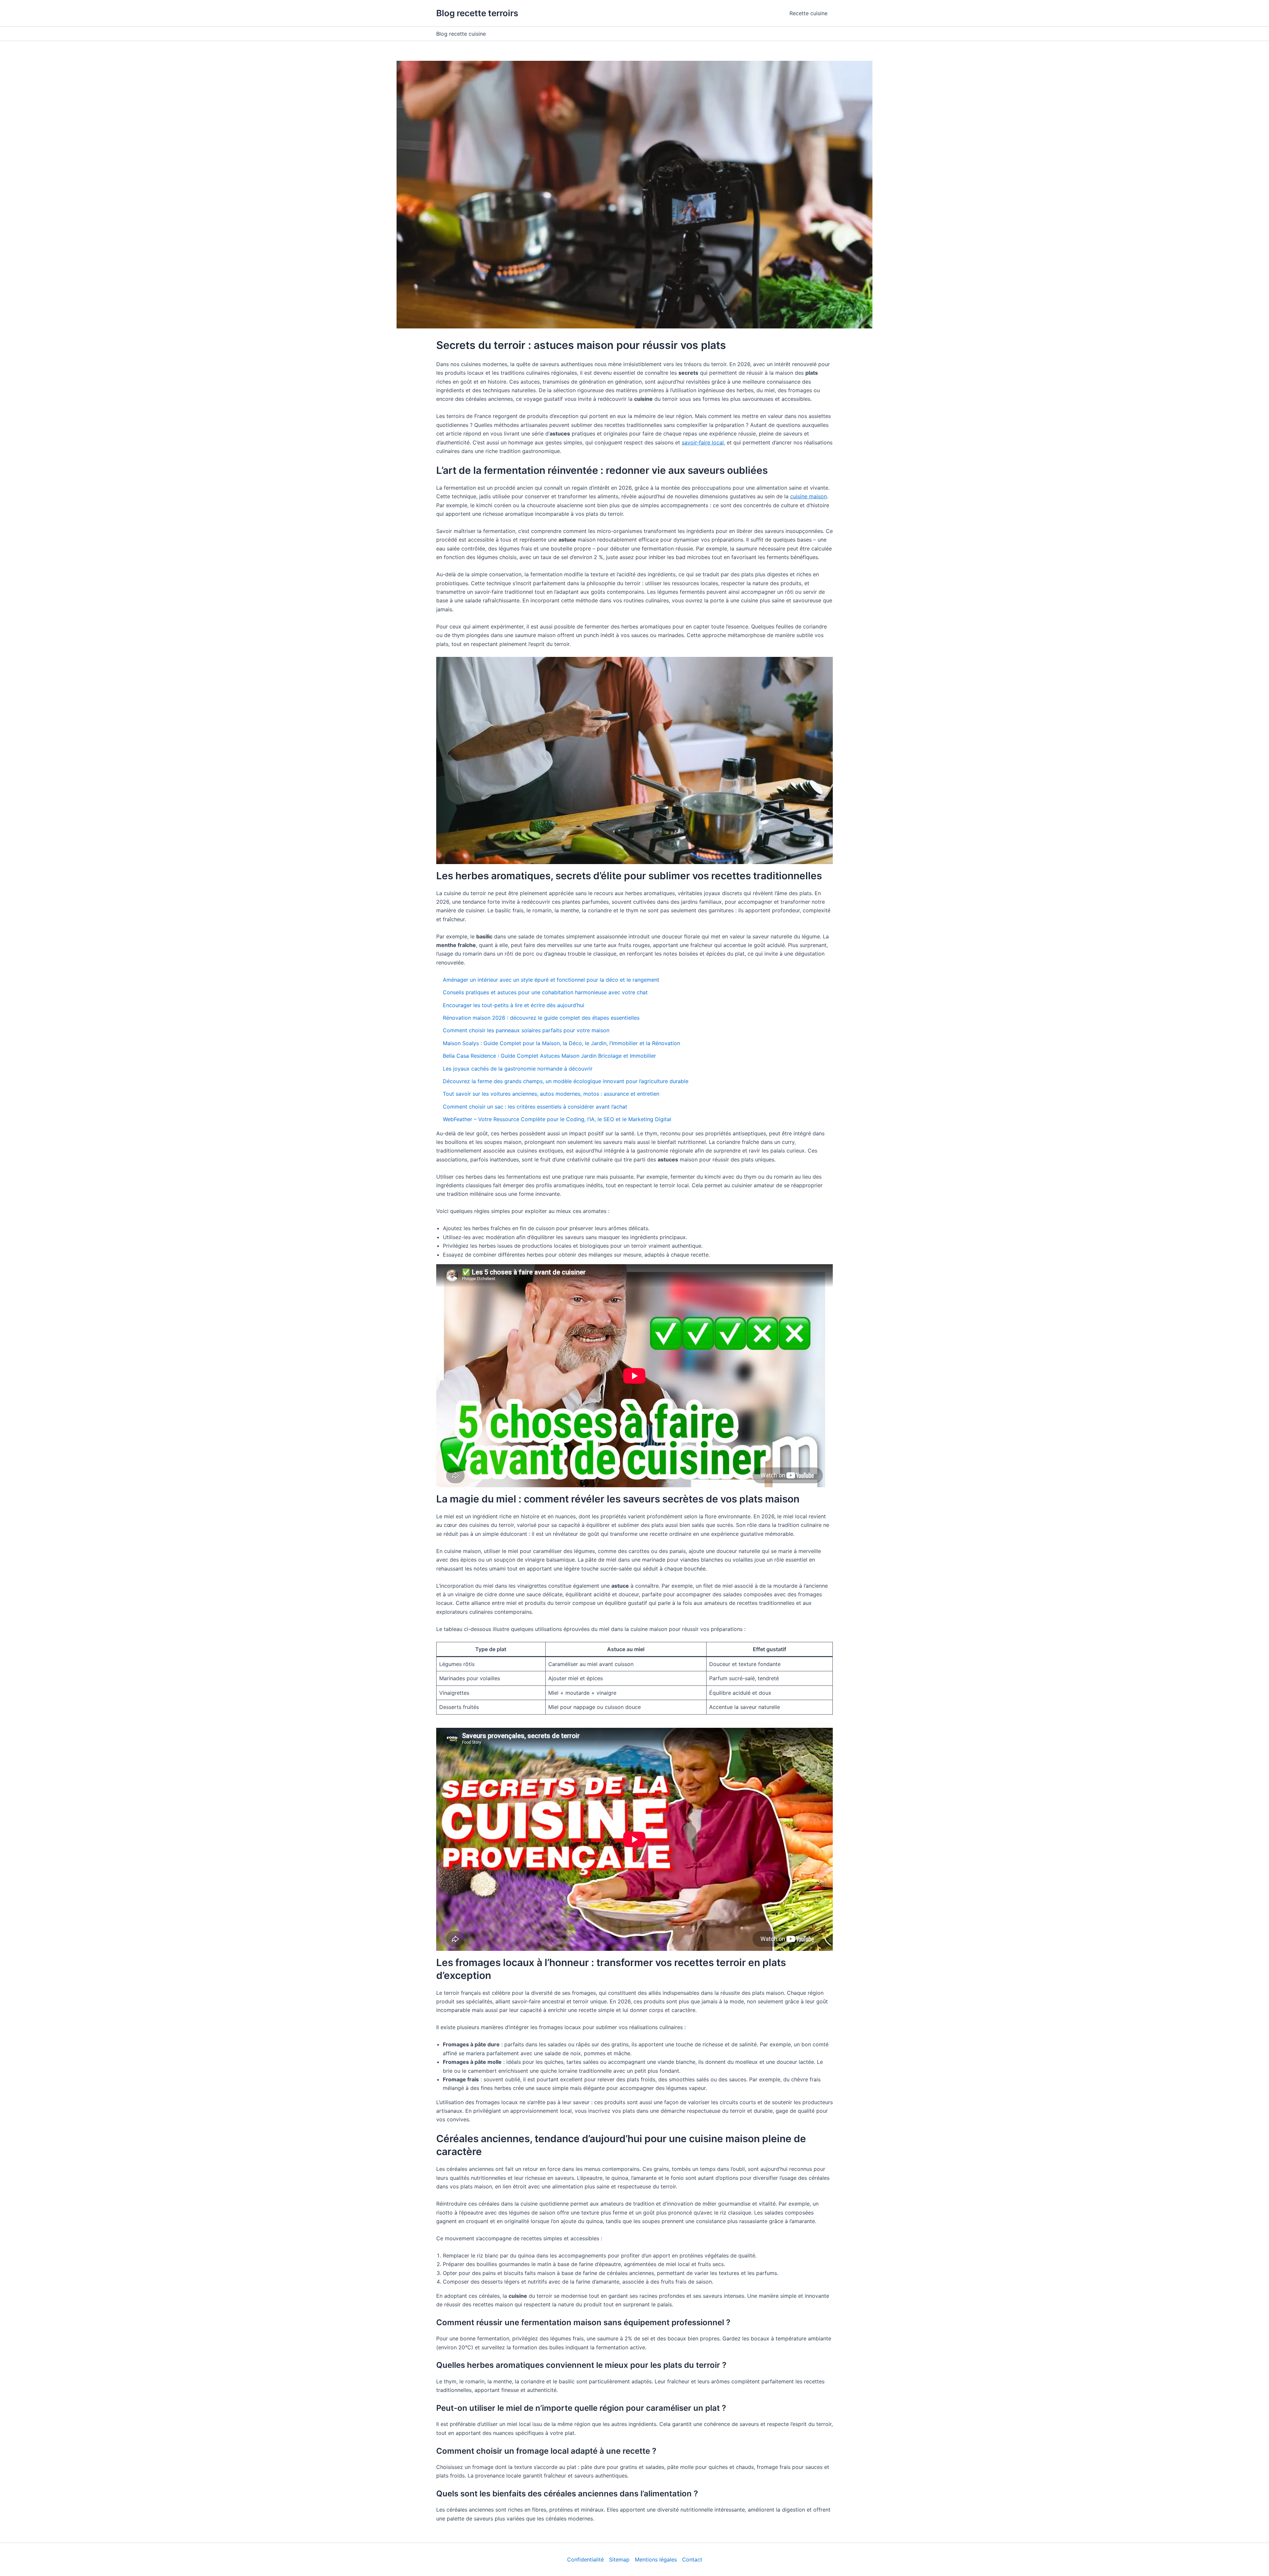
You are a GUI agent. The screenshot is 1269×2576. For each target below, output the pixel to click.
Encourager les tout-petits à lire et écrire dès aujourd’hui (514, 1005)
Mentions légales (656, 2559)
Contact (692, 2559)
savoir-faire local (703, 442)
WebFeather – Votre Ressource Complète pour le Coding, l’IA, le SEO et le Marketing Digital (557, 1119)
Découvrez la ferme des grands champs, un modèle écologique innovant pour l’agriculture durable (566, 1081)
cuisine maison (808, 496)
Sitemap (619, 2559)
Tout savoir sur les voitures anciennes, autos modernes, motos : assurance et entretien (551, 1094)
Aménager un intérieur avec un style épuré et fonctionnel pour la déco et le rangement (551, 980)
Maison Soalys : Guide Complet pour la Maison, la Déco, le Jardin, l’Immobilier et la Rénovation (561, 1043)
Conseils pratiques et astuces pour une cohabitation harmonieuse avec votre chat (545, 992)
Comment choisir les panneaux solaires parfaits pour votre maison (526, 1030)
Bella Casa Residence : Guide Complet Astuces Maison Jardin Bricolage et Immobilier (549, 1056)
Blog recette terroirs (477, 13)
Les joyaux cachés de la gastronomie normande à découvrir (518, 1069)
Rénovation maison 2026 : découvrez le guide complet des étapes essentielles (541, 1018)
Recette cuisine (808, 13)
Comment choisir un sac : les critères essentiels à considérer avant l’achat (535, 1107)
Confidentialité (585, 2559)
